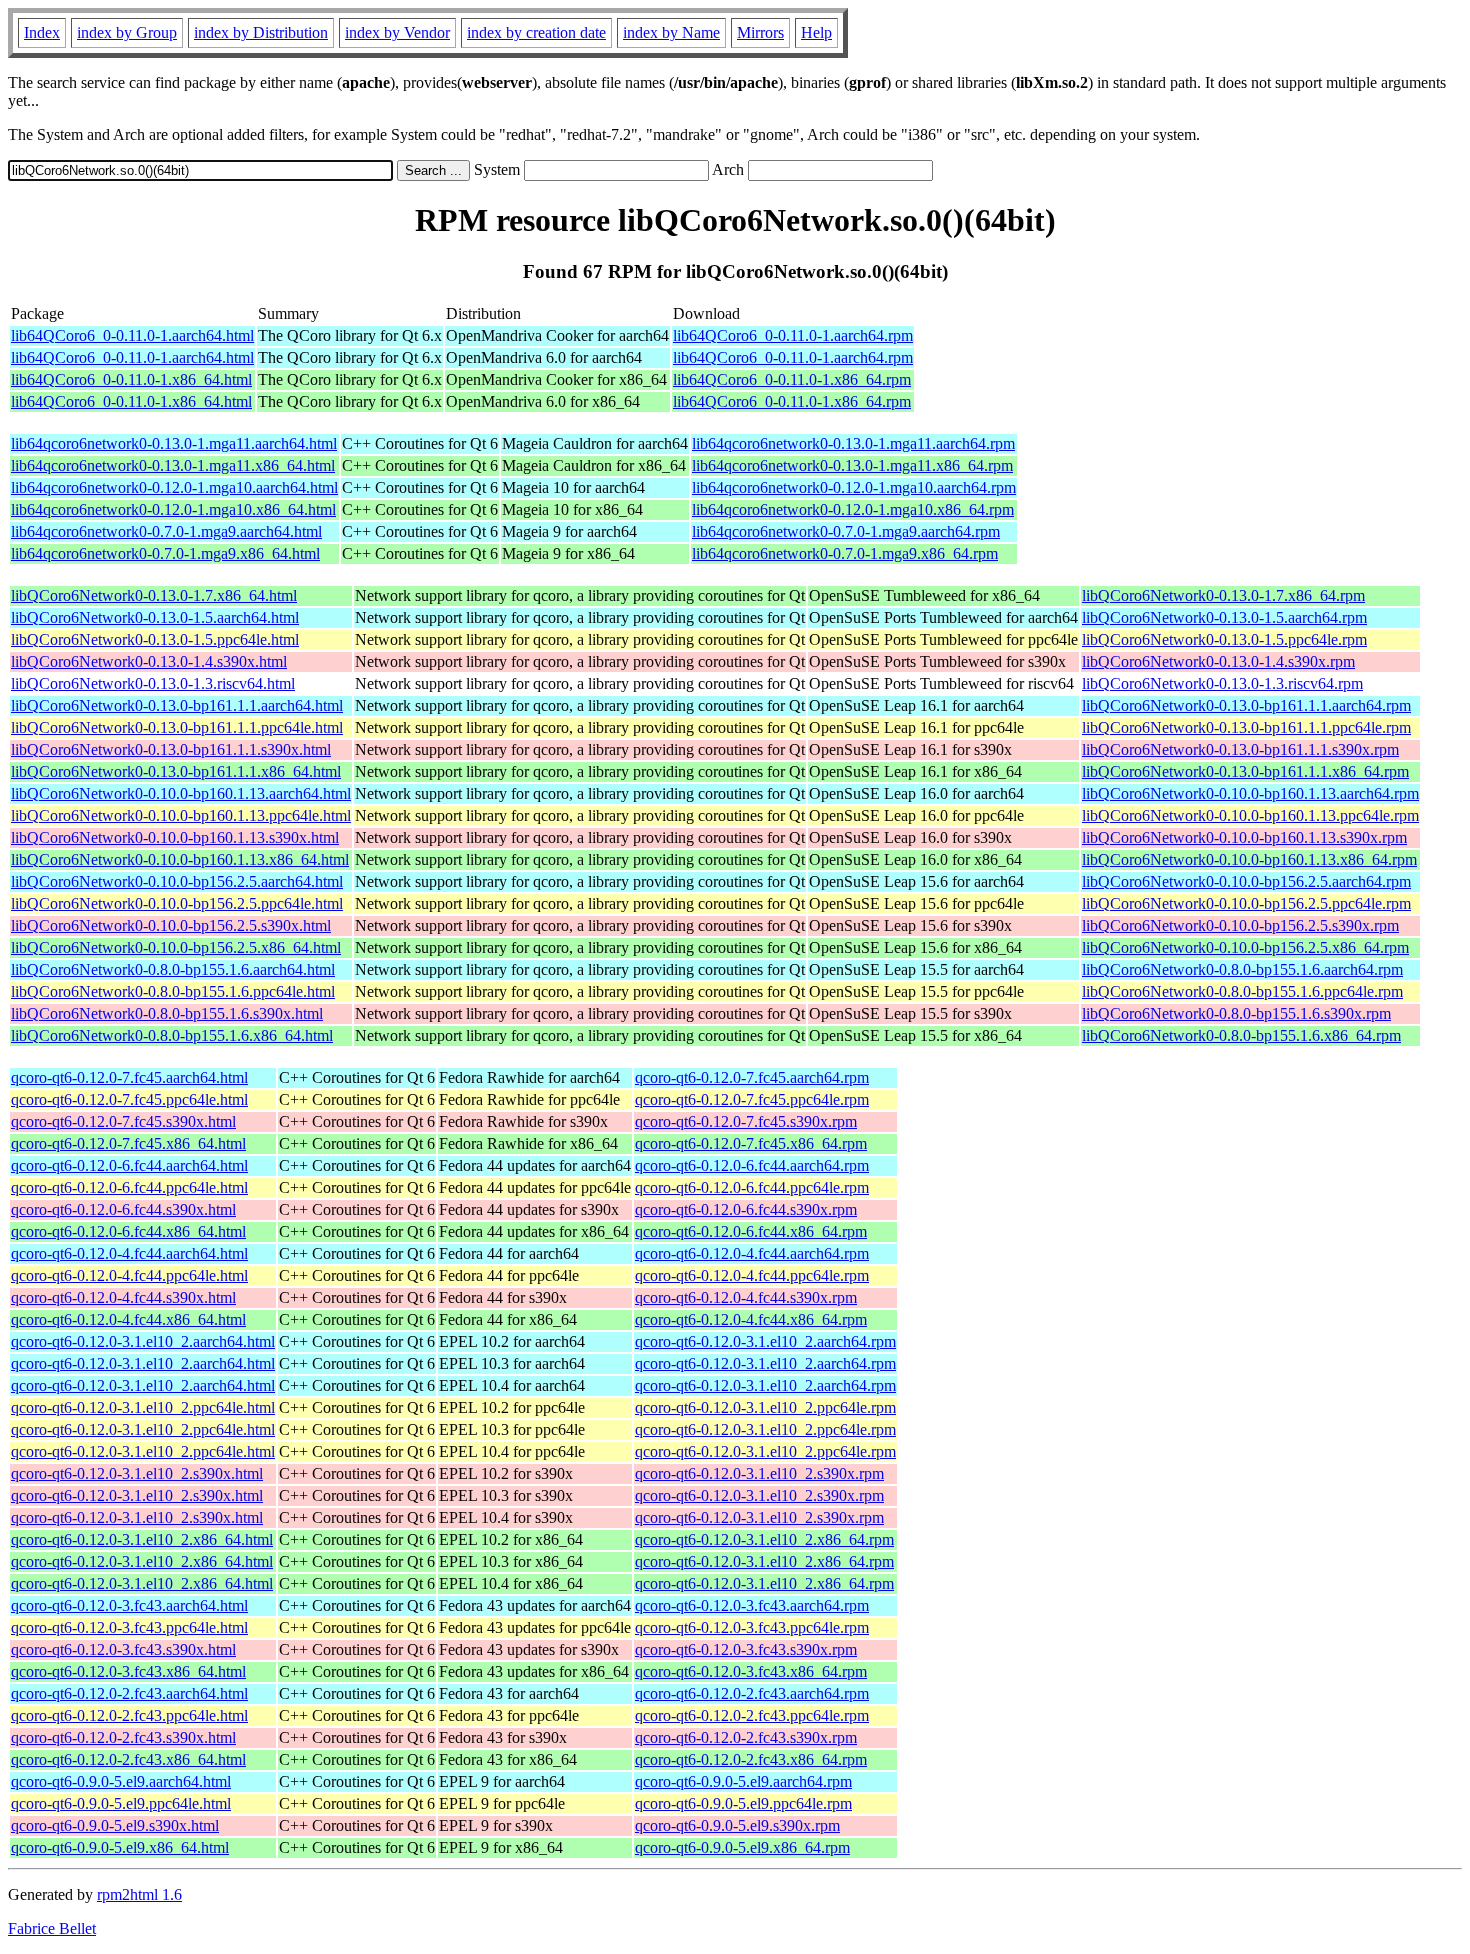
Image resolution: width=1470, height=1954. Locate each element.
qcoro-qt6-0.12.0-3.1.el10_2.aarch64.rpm (765, 1341)
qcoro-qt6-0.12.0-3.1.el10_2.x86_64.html (142, 1539)
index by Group (127, 32)
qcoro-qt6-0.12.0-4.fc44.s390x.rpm (746, 1297)
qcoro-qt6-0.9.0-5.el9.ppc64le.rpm (743, 1803)
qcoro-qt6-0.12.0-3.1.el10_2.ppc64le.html (143, 1407)
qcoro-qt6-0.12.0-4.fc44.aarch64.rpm (752, 1253)
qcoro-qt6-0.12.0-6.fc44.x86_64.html (128, 1231)
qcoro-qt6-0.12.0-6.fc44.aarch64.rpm (752, 1165)
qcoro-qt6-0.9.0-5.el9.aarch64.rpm (743, 1781)
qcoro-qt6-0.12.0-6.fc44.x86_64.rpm (751, 1231)
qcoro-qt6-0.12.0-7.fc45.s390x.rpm (746, 1121)
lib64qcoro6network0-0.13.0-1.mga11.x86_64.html (173, 465)
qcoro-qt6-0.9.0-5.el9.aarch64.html (121, 1781)
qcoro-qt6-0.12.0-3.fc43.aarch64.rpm (752, 1605)
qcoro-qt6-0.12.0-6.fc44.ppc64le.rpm (752, 1187)
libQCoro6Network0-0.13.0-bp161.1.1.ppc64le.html (177, 727)
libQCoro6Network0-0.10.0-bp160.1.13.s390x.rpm (1244, 837)
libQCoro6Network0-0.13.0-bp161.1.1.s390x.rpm (1240, 749)
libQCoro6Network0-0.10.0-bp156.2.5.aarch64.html (177, 881)
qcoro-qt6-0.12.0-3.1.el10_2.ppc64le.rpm (765, 1407)
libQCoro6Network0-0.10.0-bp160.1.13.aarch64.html (181, 793)
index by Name (671, 32)
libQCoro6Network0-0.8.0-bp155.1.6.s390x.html (167, 1013)
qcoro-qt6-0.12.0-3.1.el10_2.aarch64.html (143, 1341)
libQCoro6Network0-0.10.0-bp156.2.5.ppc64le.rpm (1246, 903)
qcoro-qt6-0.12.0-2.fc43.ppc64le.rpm (752, 1715)
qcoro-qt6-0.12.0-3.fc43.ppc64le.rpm (752, 1627)
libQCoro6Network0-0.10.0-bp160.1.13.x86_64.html (180, 859)
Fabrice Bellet (52, 1928)
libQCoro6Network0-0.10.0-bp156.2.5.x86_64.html (176, 947)
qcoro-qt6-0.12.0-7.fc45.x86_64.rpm (751, 1143)
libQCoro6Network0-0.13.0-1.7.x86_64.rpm (1223, 595)
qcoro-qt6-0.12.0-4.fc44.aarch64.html (129, 1253)
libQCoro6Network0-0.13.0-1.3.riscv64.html (153, 683)
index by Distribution (261, 32)
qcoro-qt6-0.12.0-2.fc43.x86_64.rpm (751, 1759)
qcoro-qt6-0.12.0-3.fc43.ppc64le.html (129, 1627)
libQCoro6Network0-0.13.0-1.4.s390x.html (149, 661)
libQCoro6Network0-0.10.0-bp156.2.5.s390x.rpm (1240, 925)
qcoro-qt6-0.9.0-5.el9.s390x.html (115, 1825)
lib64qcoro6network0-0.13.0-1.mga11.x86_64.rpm (852, 465)
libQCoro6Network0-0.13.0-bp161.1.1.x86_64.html (176, 771)
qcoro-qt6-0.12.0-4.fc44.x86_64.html (128, 1319)
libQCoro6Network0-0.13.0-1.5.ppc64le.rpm (1224, 639)
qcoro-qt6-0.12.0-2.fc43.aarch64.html (129, 1693)
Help (816, 32)
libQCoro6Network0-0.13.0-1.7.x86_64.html (154, 595)
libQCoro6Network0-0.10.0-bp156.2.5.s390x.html (171, 925)
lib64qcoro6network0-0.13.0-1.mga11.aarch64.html (174, 443)
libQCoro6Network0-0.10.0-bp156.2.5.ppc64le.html (177, 903)
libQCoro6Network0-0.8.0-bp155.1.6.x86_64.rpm (1241, 1035)
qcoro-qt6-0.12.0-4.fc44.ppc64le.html (129, 1275)
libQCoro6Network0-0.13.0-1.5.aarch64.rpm (1224, 617)
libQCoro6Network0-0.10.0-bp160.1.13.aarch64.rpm (1250, 793)
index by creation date (536, 32)
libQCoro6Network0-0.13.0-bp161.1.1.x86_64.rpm (1245, 771)
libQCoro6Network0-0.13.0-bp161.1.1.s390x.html (171, 749)
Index (42, 32)
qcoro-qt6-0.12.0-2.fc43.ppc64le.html (129, 1715)
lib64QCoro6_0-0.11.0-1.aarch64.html (132, 335)
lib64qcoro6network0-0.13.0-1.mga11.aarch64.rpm (853, 443)
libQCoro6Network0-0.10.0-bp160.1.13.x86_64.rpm (1249, 859)
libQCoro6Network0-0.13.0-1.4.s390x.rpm (1218, 661)
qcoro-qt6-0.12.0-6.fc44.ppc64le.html (129, 1187)
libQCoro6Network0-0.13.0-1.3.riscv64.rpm (1222, 683)
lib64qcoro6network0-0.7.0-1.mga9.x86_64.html (165, 553)
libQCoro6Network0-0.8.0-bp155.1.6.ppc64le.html (173, 991)
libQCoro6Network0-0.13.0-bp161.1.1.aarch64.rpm (1246, 705)
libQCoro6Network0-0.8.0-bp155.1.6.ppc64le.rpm (1242, 991)
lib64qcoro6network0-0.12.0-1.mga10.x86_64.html (173, 509)
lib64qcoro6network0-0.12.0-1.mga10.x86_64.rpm (853, 509)
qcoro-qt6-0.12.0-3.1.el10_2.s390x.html (137, 1473)
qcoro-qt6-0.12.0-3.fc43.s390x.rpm (746, 1649)
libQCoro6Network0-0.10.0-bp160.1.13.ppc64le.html (181, 815)
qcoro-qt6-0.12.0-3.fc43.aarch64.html (129, 1605)
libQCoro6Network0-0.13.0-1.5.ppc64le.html (155, 639)
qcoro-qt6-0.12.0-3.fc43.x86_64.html (128, 1671)
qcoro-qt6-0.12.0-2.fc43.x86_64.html (128, 1759)
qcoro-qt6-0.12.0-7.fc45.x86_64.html (128, 1143)
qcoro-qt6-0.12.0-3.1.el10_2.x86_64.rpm (764, 1539)
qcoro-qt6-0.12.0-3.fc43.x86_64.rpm (751, 1671)
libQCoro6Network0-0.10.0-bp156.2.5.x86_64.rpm (1245, 947)
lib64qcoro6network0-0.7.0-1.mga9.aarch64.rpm (846, 531)
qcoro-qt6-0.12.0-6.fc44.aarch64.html (129, 1165)
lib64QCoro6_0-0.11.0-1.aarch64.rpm (793, 335)
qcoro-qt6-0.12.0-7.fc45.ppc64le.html (129, 1099)
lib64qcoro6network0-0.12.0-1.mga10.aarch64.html (174, 487)
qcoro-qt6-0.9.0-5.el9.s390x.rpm (737, 1825)
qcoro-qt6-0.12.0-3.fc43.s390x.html (123, 1649)
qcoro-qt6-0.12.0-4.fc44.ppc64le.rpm (752, 1275)
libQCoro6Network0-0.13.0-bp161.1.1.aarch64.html (177, 705)
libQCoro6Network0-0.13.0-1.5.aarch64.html (155, 617)
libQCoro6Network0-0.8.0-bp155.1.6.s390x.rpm (1236, 1013)
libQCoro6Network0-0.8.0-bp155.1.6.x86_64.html (172, 1035)
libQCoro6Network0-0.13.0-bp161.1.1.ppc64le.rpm (1246, 727)
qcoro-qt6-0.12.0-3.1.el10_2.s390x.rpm (759, 1473)
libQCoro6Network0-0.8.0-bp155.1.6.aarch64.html (173, 969)
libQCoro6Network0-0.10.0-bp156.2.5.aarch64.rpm (1246, 881)
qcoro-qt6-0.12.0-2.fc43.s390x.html (123, 1737)
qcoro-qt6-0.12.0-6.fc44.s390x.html (123, 1209)
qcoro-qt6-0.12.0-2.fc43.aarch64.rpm (752, 1693)
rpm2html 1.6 (139, 1894)
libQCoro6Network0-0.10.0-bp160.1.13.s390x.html (175, 837)
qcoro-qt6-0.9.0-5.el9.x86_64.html (120, 1847)
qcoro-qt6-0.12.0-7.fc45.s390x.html (123, 1121)
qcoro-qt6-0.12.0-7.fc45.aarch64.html (129, 1077)
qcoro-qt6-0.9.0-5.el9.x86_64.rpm (742, 1847)
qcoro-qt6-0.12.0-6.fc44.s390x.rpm (746, 1209)
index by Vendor (397, 32)
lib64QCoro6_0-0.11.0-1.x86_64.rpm (792, 379)
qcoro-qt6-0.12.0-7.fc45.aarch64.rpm (752, 1077)
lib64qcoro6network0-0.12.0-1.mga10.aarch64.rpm (854, 487)
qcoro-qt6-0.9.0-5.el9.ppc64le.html (121, 1803)
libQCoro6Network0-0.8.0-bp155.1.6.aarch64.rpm (1242, 969)
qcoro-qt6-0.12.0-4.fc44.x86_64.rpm (751, 1319)
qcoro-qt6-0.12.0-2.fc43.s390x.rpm (746, 1737)
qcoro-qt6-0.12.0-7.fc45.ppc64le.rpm (752, 1099)
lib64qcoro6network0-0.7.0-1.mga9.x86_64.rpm (845, 553)
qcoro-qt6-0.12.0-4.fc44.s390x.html (123, 1297)
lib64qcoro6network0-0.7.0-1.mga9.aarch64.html (166, 531)
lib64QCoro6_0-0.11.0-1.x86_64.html (131, 379)
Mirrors (760, 32)
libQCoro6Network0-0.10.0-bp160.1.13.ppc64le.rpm (1250, 815)
